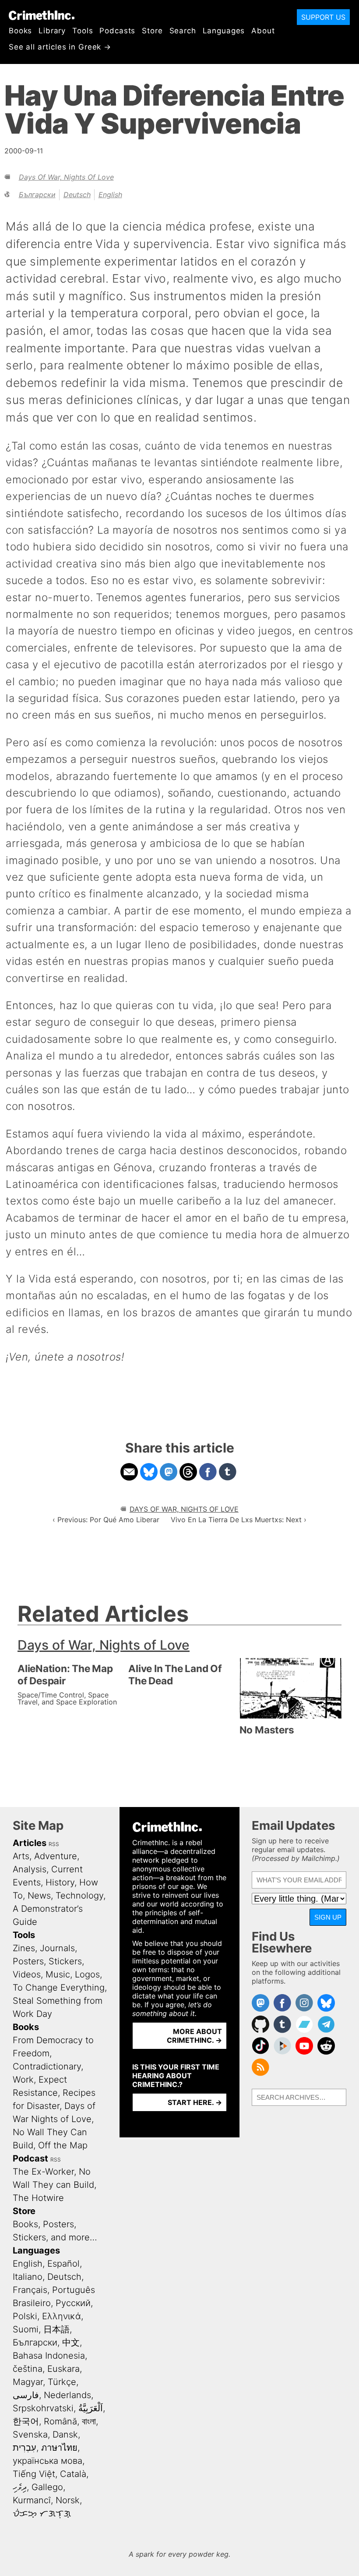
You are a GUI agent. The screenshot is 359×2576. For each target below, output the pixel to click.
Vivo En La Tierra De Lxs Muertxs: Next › (239, 1520)
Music (58, 1974)
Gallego (47, 2487)
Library (52, 31)
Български (37, 195)
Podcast (30, 2158)
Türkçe (62, 2382)
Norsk (68, 2500)
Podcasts (117, 31)
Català (73, 2474)
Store (152, 31)
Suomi (26, 2329)
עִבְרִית (25, 2448)
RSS (54, 1844)
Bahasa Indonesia (49, 2356)
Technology (79, 1896)
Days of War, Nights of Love (66, 177)
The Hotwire (38, 2198)
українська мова (48, 2461)
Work (23, 2080)
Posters (28, 1961)
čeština (28, 2369)
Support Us (323, 17)
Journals (57, 1948)
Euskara (63, 2369)
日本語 (56, 2329)
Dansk (65, 2434)
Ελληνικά (62, 2316)
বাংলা (89, 2421)
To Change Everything (59, 1988)
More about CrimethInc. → (194, 2036)
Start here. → (195, 2102)
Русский (73, 2303)
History (60, 1882)
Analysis (30, 1869)
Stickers (65, 1961)
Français (30, 2290)
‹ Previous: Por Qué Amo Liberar (106, 1520)
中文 (71, 2342)
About (263, 31)
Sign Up (328, 1917)
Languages (224, 31)
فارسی (26, 2395)
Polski (25, 2316)
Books (20, 31)
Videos (27, 1974)
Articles (30, 1843)
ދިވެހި (20, 2487)
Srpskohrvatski (43, 2408)
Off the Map (63, 2145)
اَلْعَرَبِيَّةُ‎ (91, 2408)
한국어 (26, 2421)
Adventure (56, 1856)
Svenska (30, 2434)
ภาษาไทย (59, 2448)
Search (183, 31)
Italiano (28, 2277)
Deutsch (77, 195)
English (110, 195)
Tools (83, 31)
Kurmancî (32, 2500)
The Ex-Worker (43, 2172)
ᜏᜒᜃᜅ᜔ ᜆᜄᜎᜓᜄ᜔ (42, 2513)
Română (60, 2421)
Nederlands (67, 2395)
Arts (21, 1856)
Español (63, 2264)
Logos (87, 1974)
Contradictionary (47, 2066)
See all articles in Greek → (60, 47)
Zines (24, 1948)
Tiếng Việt (34, 2474)
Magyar (28, 2382)
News (39, 1896)
